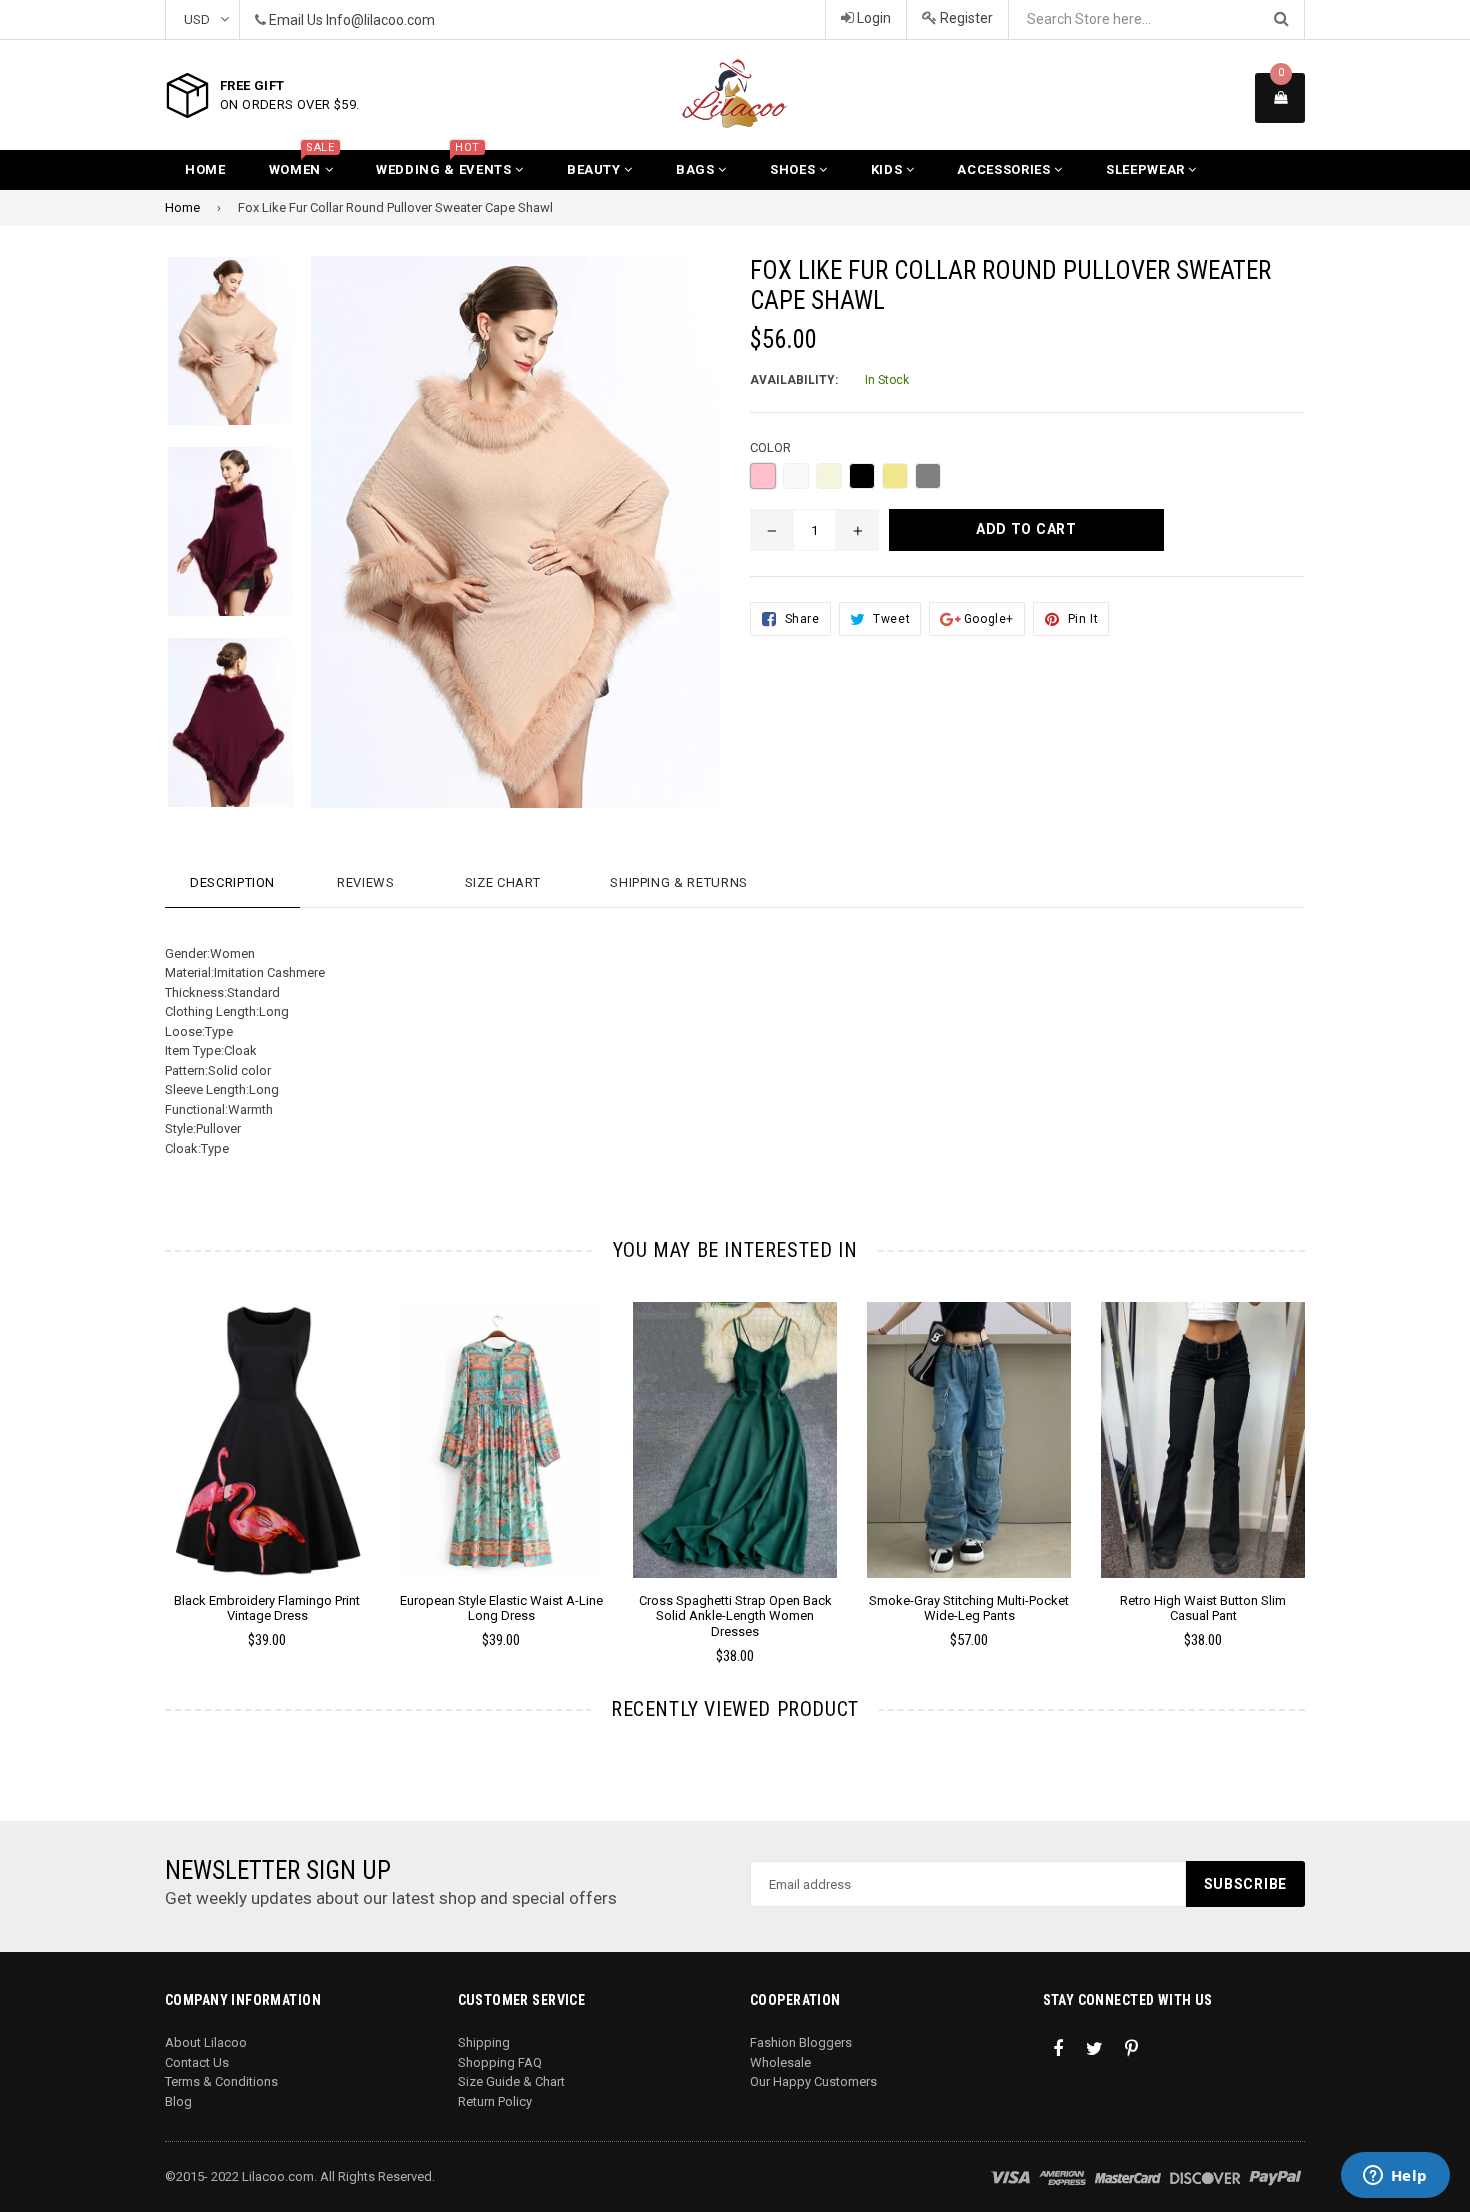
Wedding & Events (445, 163)
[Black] (862, 476)
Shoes (794, 169)
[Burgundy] (796, 476)
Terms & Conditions (221, 2081)
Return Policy (495, 2101)
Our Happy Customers (813, 2081)
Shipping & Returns (679, 882)
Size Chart (503, 882)
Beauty (596, 169)
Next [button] (1332, 1454)
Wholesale (780, 2062)
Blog (178, 2101)
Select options (267, 1425)
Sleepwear (1147, 169)
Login (872, 18)
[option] (215, 351)
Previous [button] (137, 1454)
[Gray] (928, 476)
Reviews (366, 882)
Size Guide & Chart (511, 2081)
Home (205, 169)
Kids (888, 169)
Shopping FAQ (500, 2062)
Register (965, 18)
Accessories (1005, 169)
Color (770, 447)
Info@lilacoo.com (380, 20)
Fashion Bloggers (801, 2042)
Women (302, 163)
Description (232, 882)
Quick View (267, 1460)
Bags (697, 169)
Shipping (484, 2042)
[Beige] (829, 476)
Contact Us (197, 2062)
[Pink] (763, 476)
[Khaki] (895, 476)
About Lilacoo (206, 2042)
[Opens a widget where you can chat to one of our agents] (1395, 2177)
